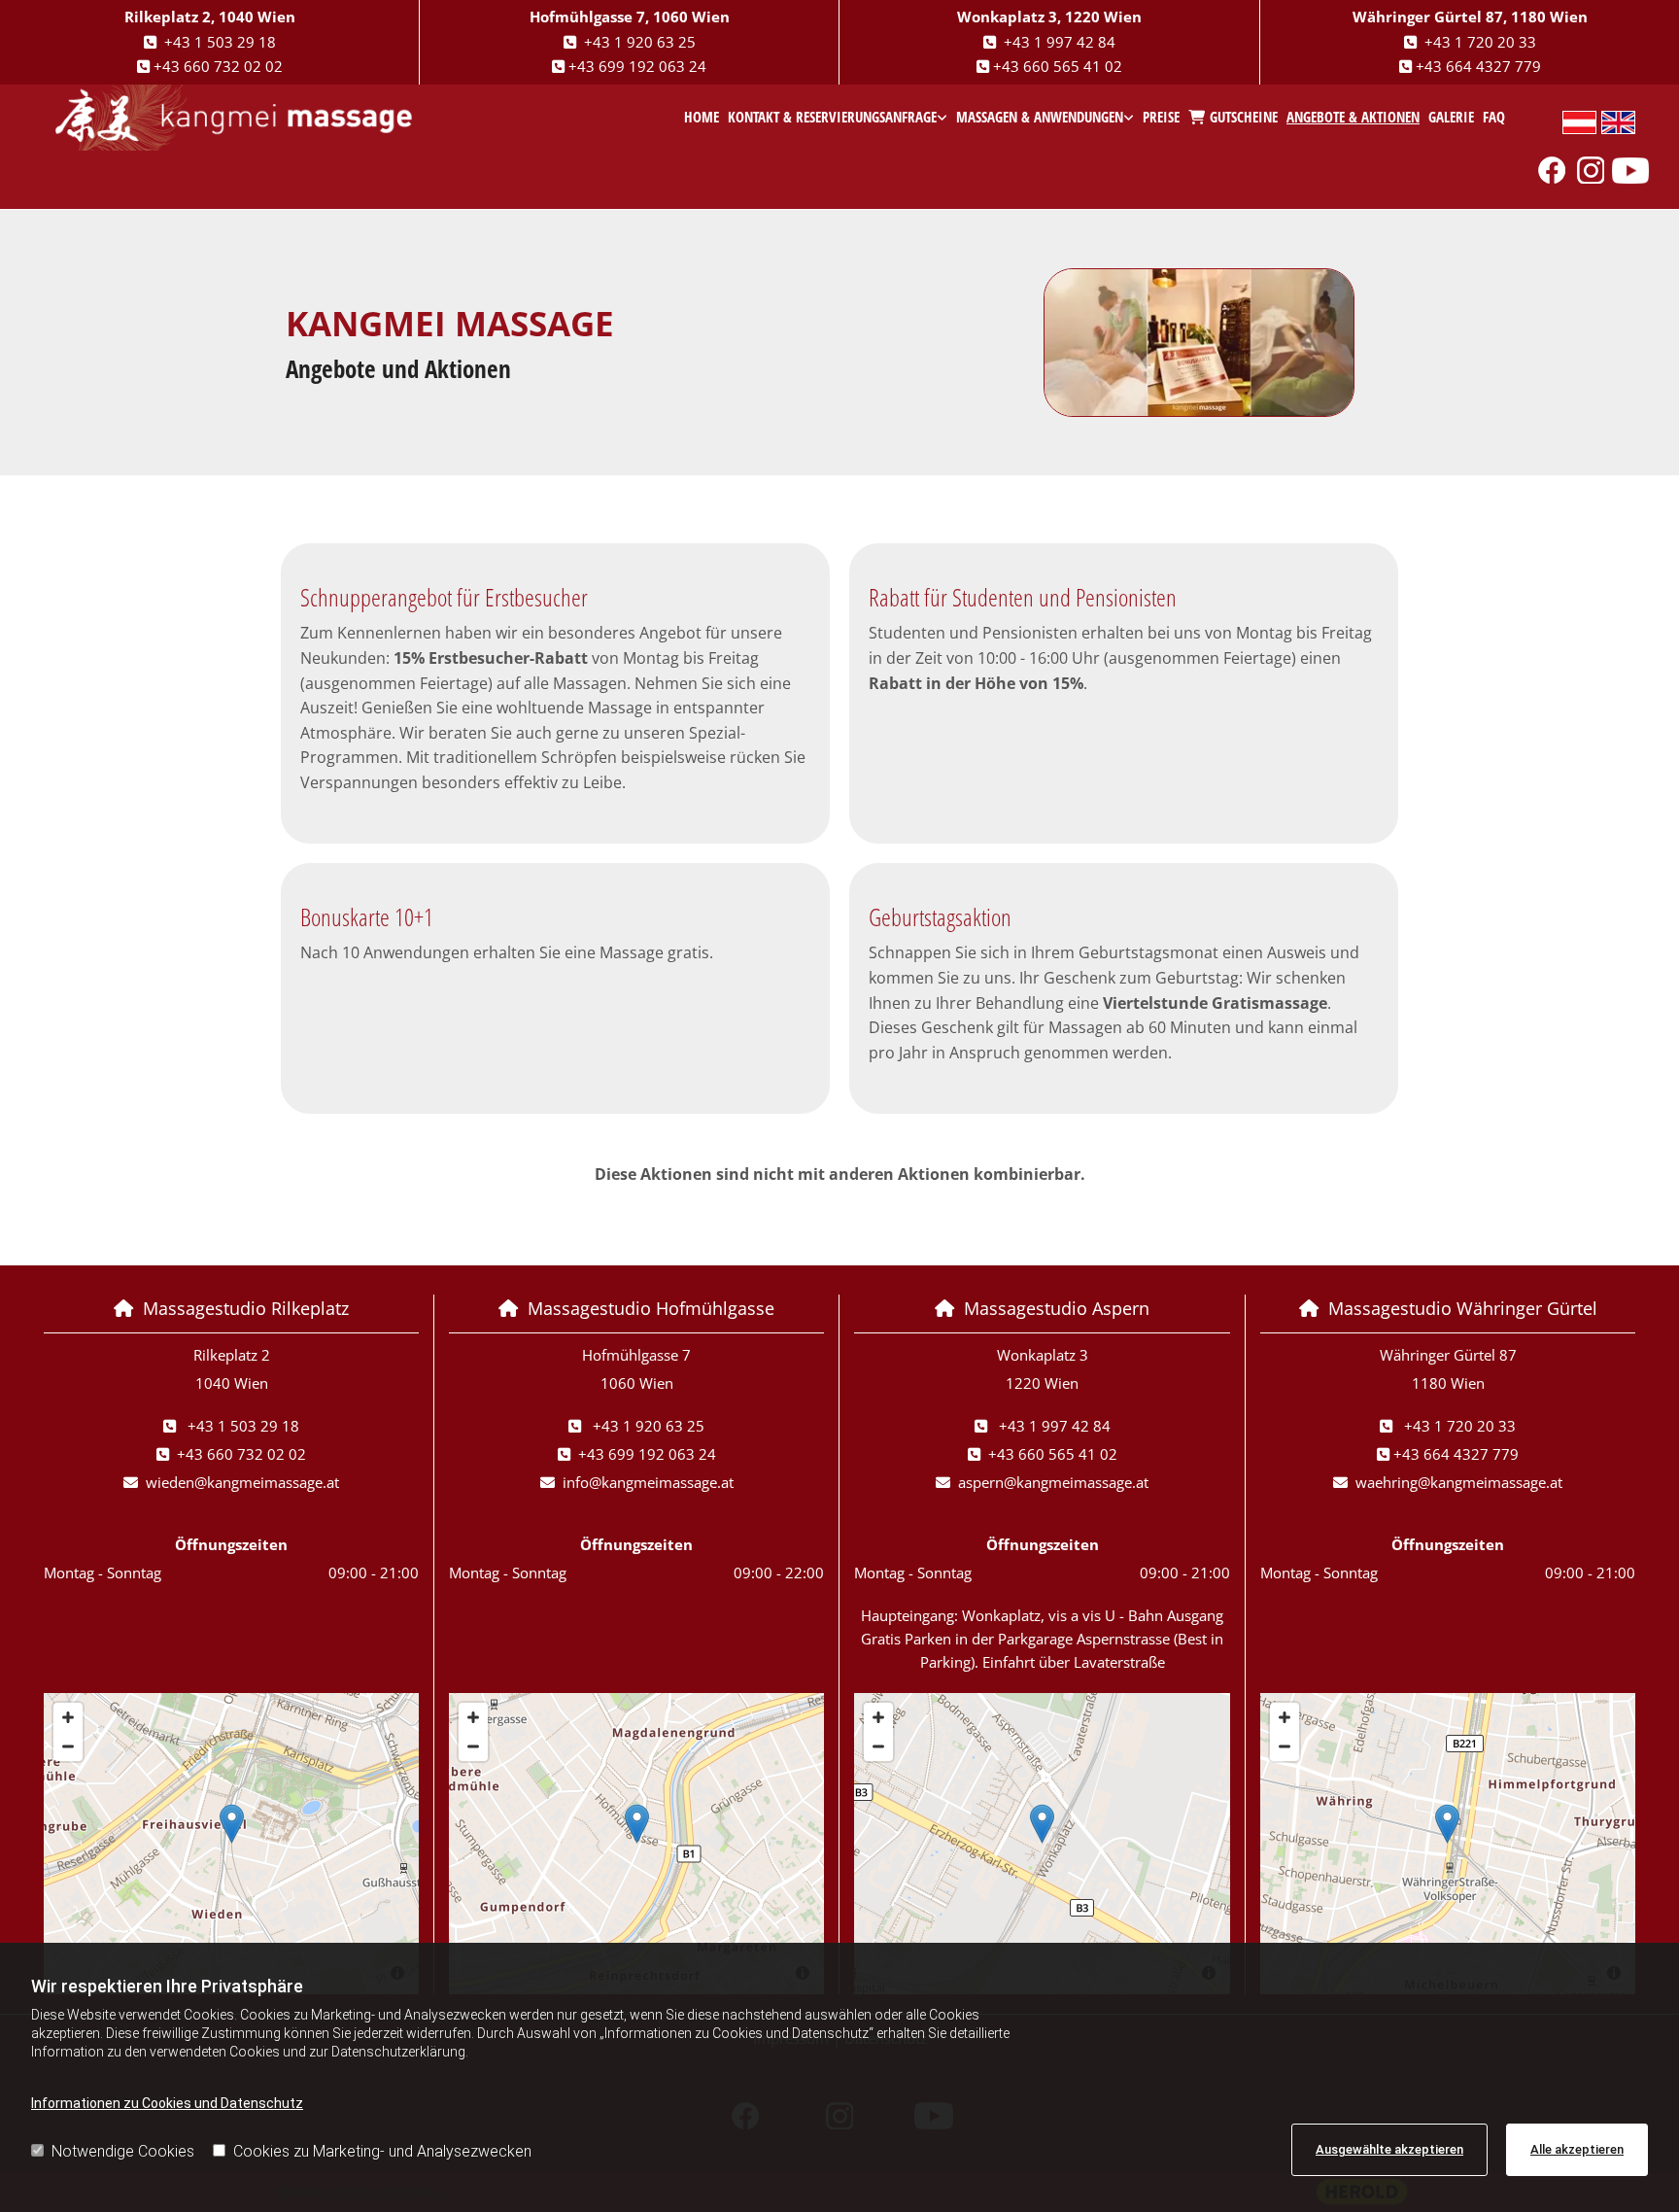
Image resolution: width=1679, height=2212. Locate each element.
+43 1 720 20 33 (1480, 42)
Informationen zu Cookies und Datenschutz (167, 2103)
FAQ (1494, 117)
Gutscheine (1244, 117)
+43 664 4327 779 (1478, 66)
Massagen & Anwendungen (1040, 117)
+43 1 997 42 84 (1060, 42)
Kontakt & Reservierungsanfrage (832, 117)
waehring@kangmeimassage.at (1459, 1482)
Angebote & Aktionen (1353, 117)
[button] (232, 1824)
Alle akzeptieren (1577, 2149)
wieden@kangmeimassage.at (242, 1482)
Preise (1161, 117)
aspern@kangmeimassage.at (1053, 1482)
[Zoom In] (68, 1717)
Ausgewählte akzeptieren (1389, 2149)
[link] (838, 118)
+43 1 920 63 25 (640, 42)
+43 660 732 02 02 (218, 66)
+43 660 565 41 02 (1058, 66)
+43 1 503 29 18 (220, 42)
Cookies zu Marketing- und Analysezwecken (382, 2151)
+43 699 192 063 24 (637, 66)
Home (702, 117)
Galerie (1451, 117)
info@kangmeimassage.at (648, 1482)
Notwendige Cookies (123, 2151)
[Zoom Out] (68, 1746)
